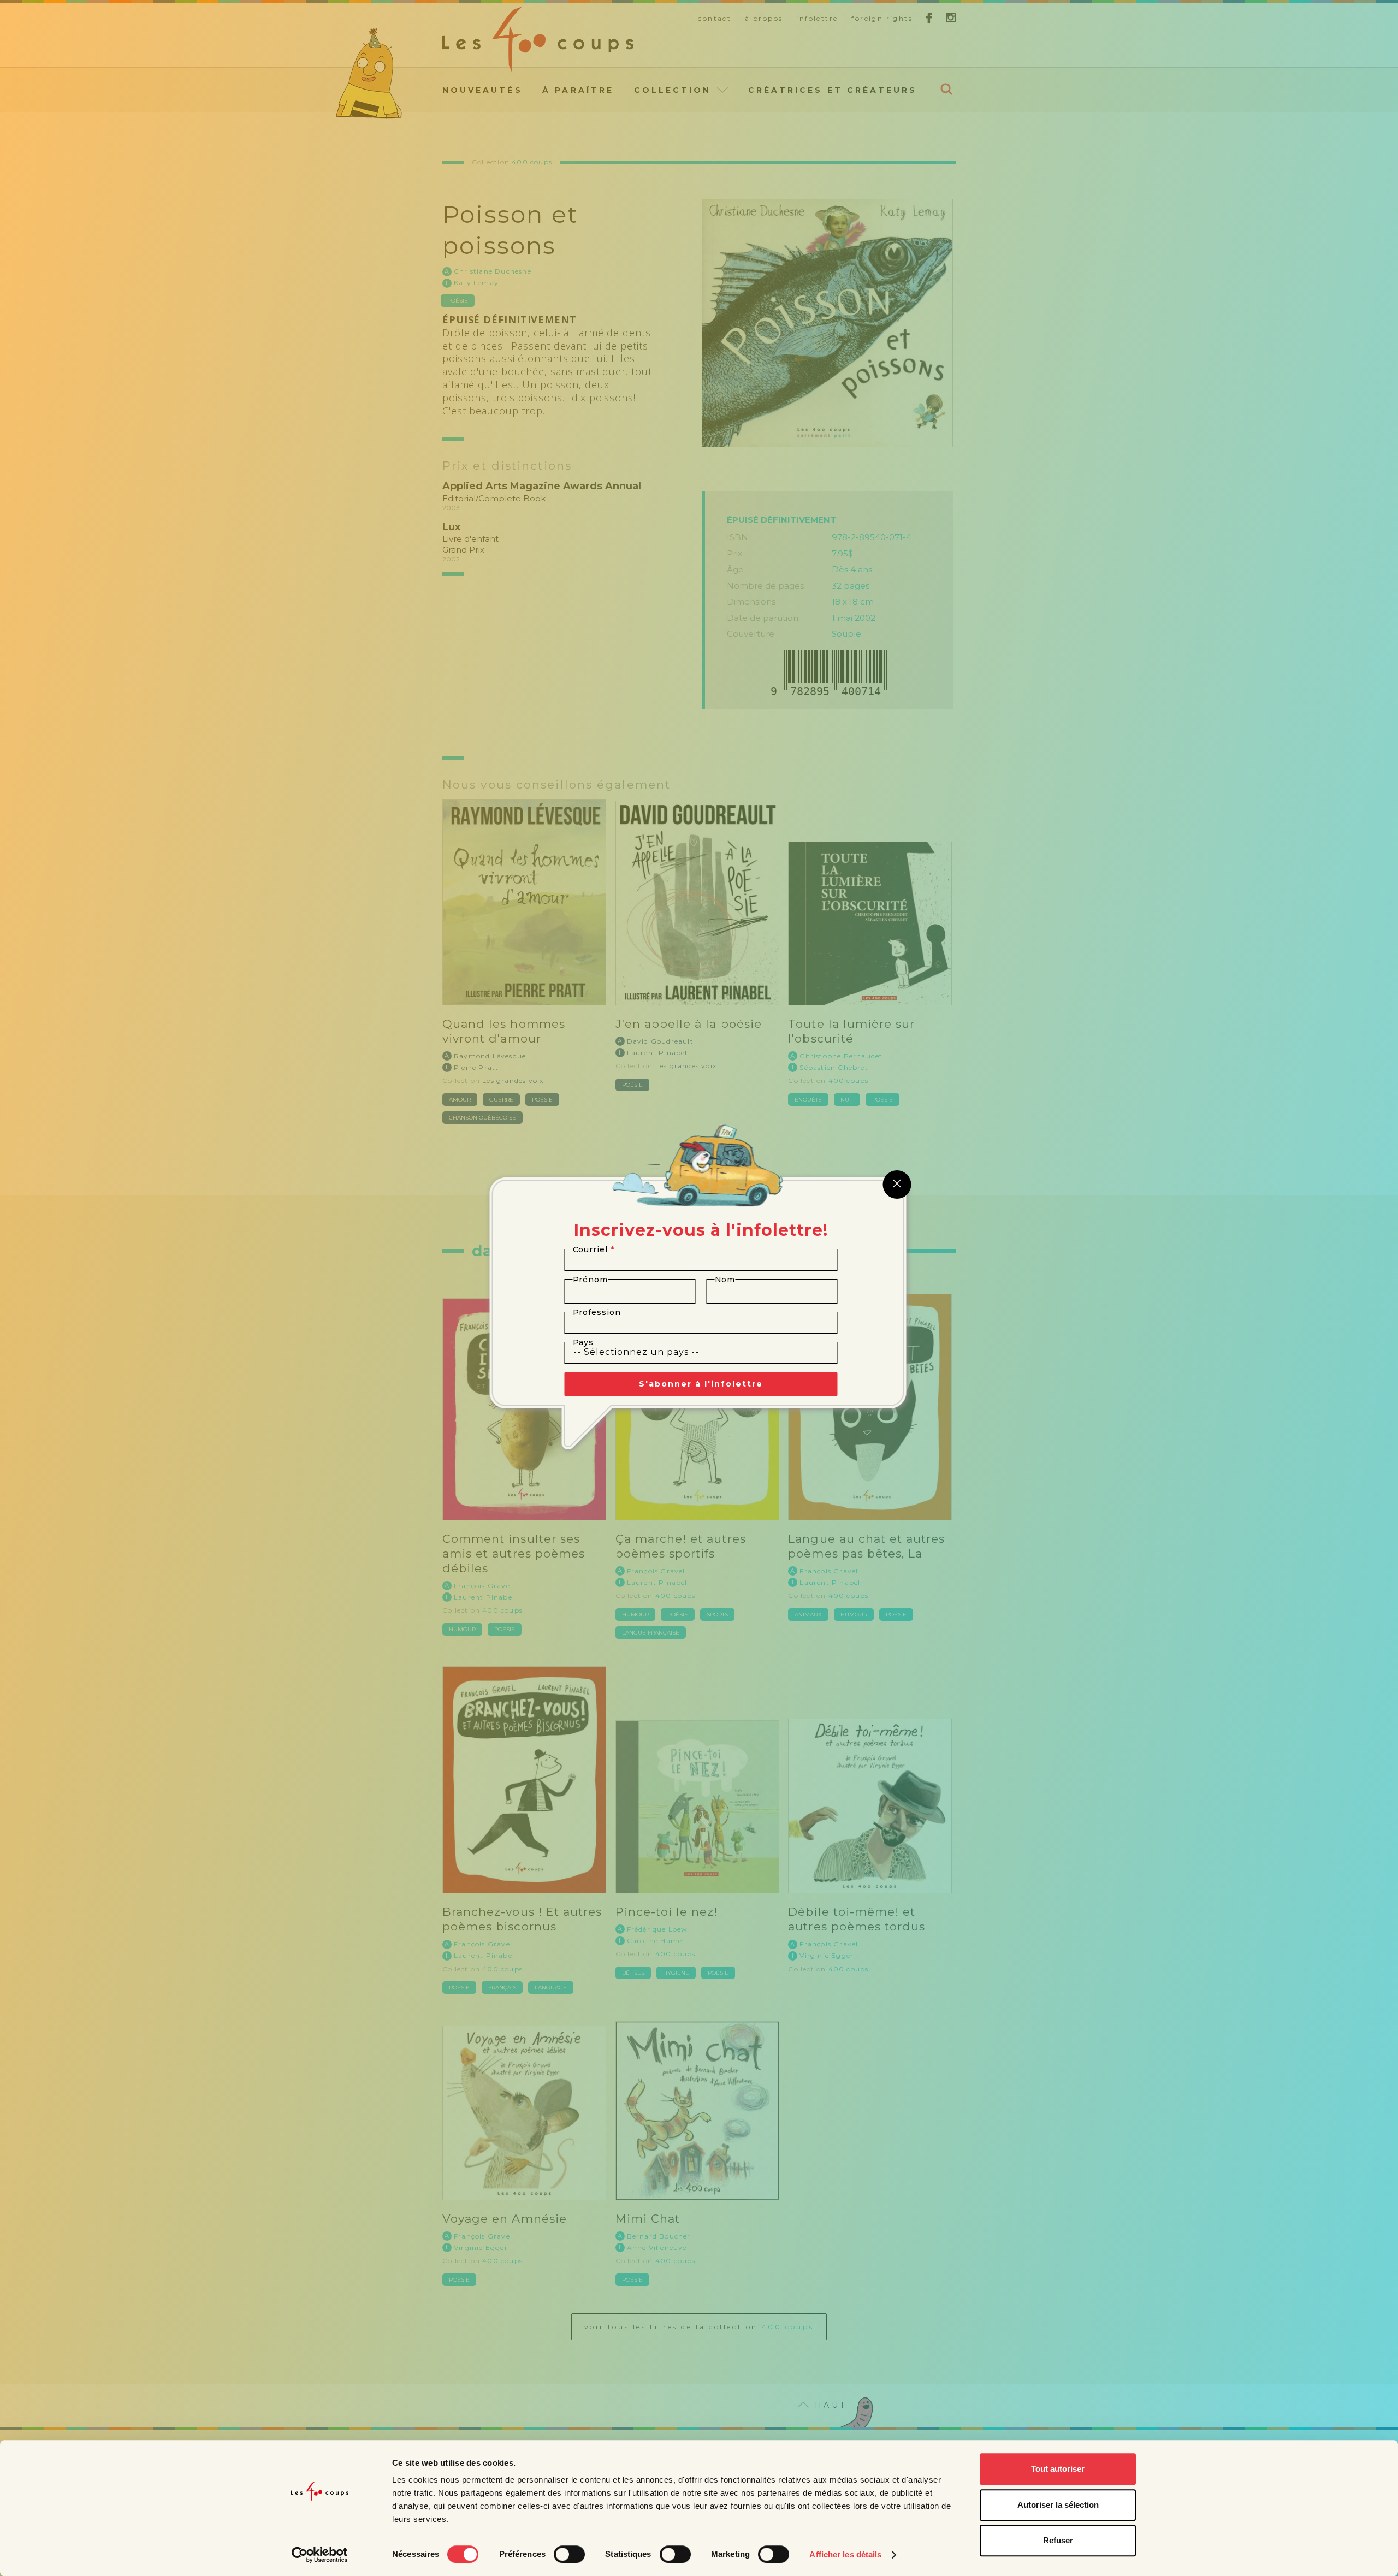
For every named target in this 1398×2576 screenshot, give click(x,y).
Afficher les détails (845, 2554)
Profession (597, 1312)
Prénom (591, 1280)
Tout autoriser (1058, 2469)
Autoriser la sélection (1058, 2505)
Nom (725, 1280)
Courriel (594, 1249)
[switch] (569, 2554)
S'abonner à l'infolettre (701, 1384)
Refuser (1058, 2540)
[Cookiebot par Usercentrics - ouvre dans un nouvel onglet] (320, 2555)
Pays (584, 1342)
